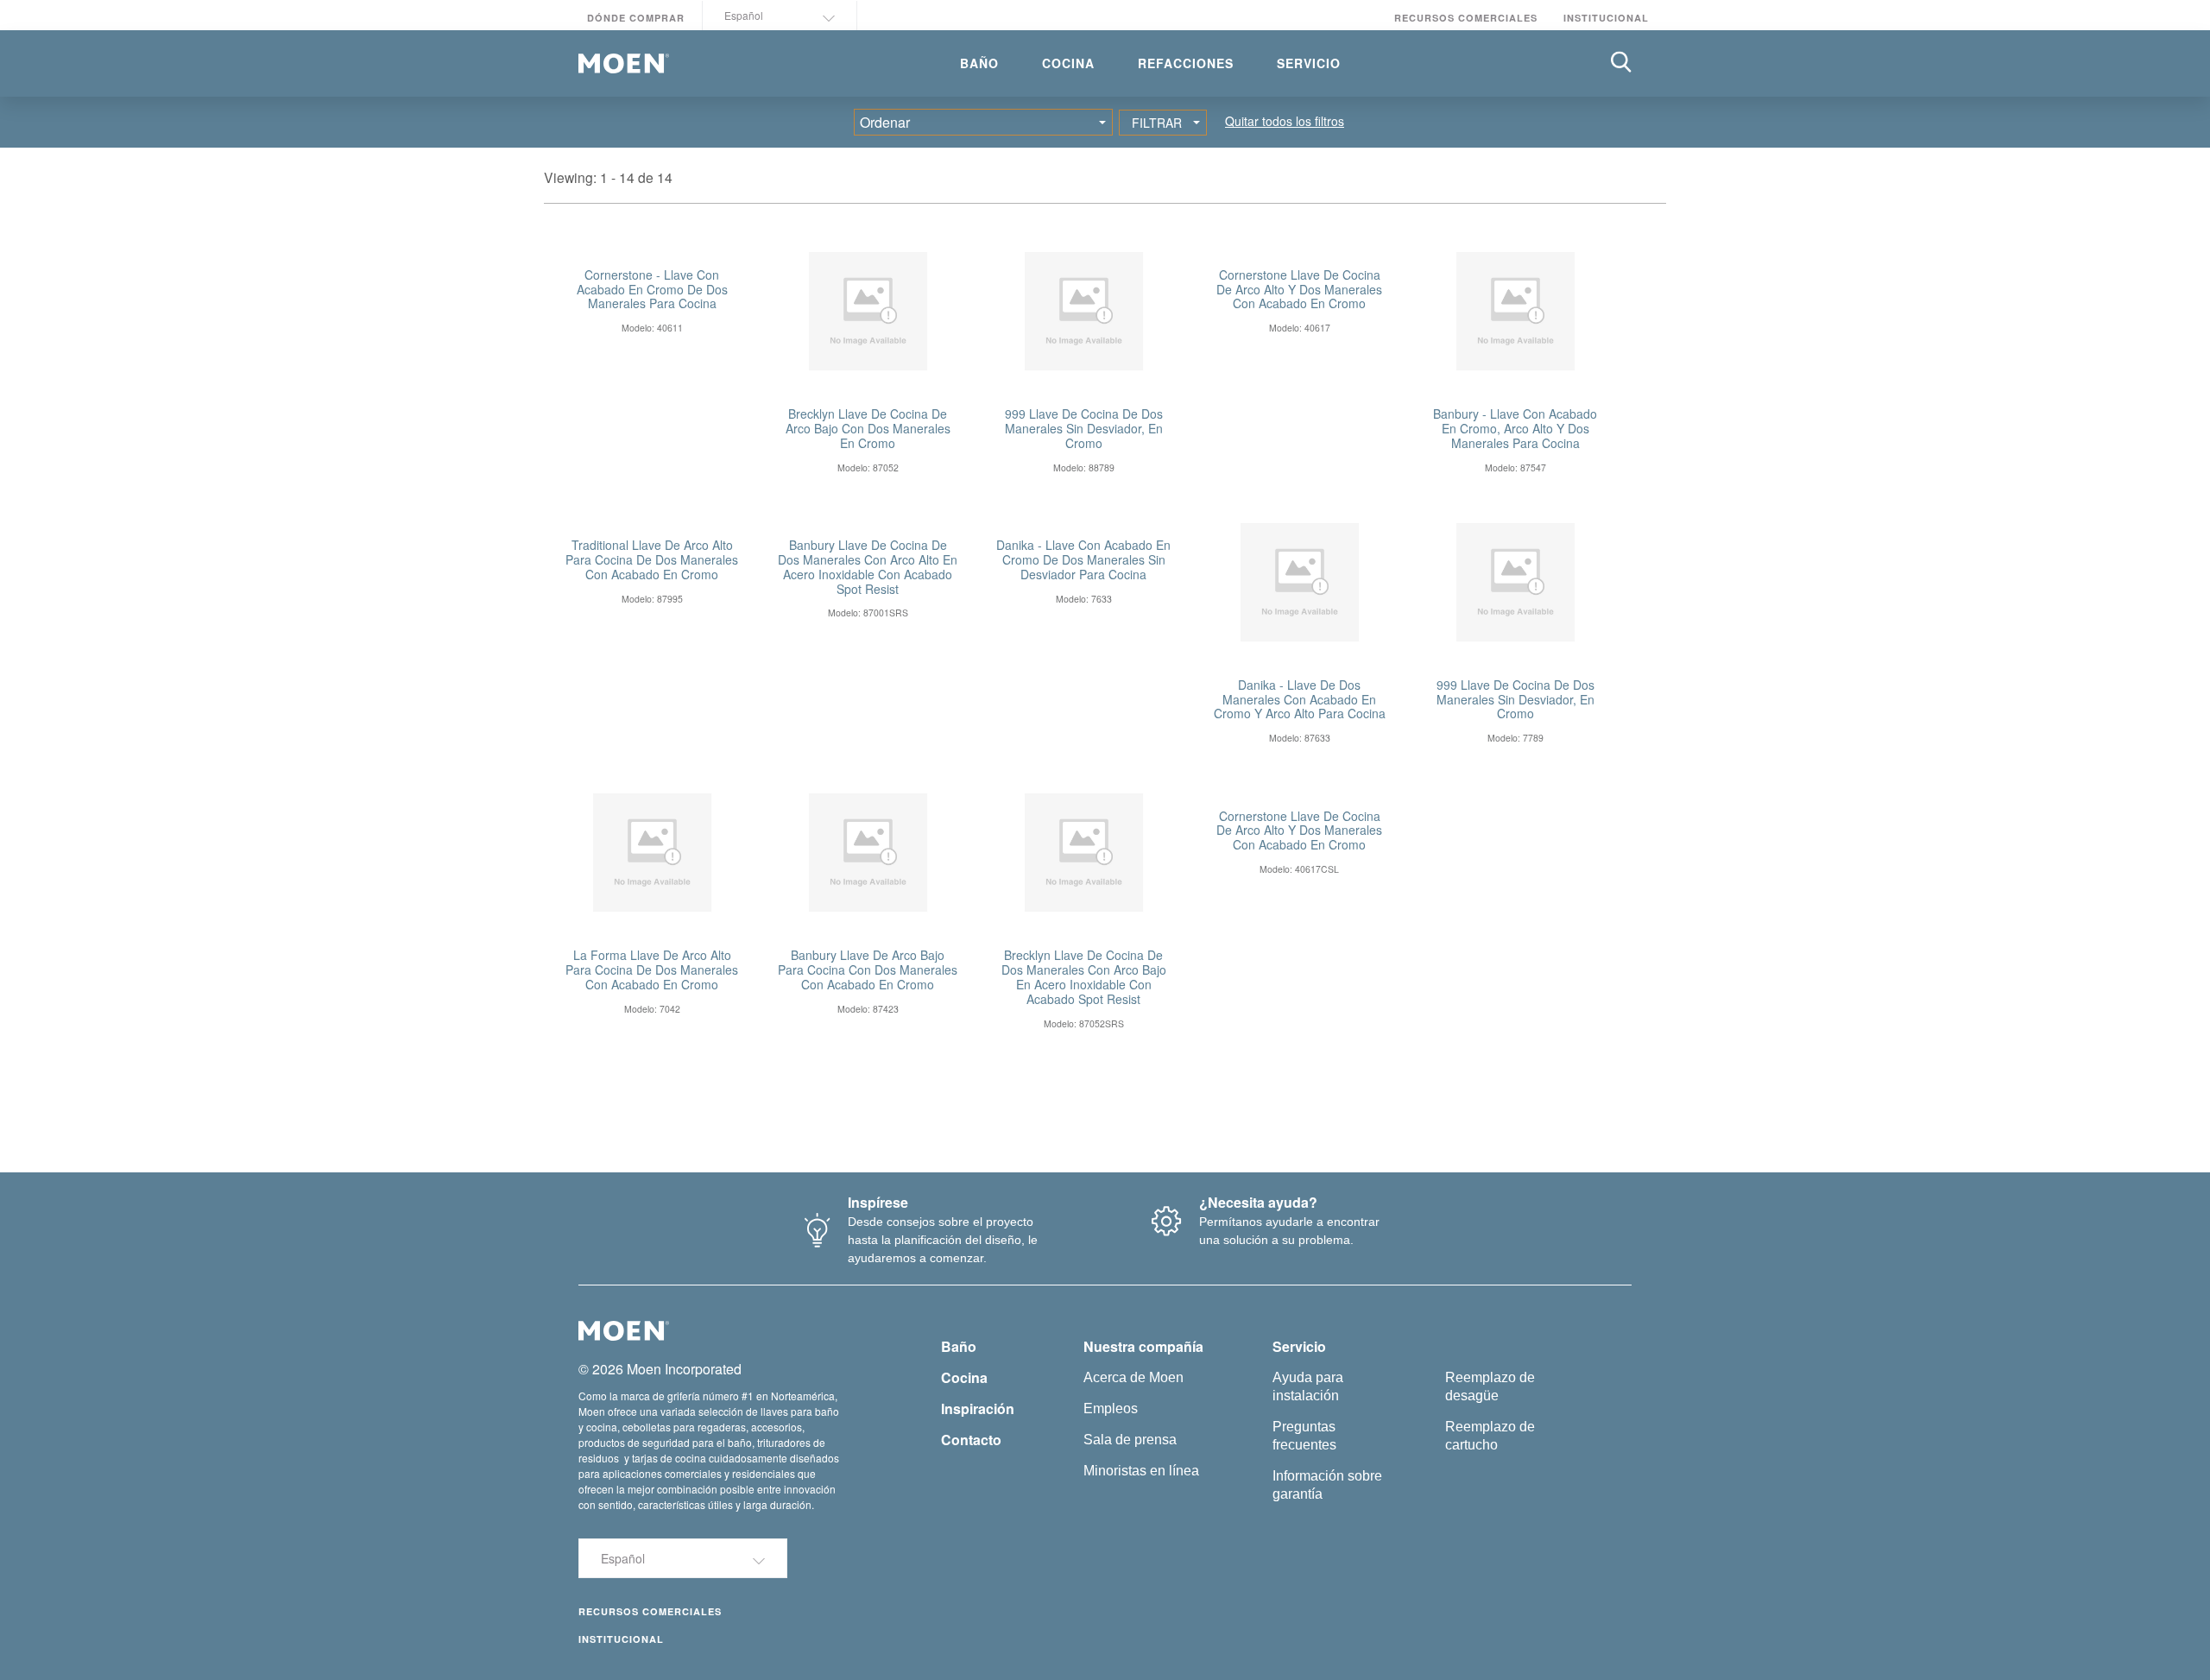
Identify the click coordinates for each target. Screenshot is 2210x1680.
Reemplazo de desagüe (1490, 1386)
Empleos (1111, 1408)
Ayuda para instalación (1308, 1386)
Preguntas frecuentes (1304, 1436)
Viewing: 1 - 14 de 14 (608, 177)
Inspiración (978, 1408)
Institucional (1606, 18)
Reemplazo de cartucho (1490, 1436)
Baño (959, 1346)
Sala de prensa (1130, 1440)
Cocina (964, 1377)
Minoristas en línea (1141, 1471)
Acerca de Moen (1133, 1377)
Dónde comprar (636, 18)
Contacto (971, 1440)
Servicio (1299, 1346)
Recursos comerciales (1466, 18)
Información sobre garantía (1327, 1485)
